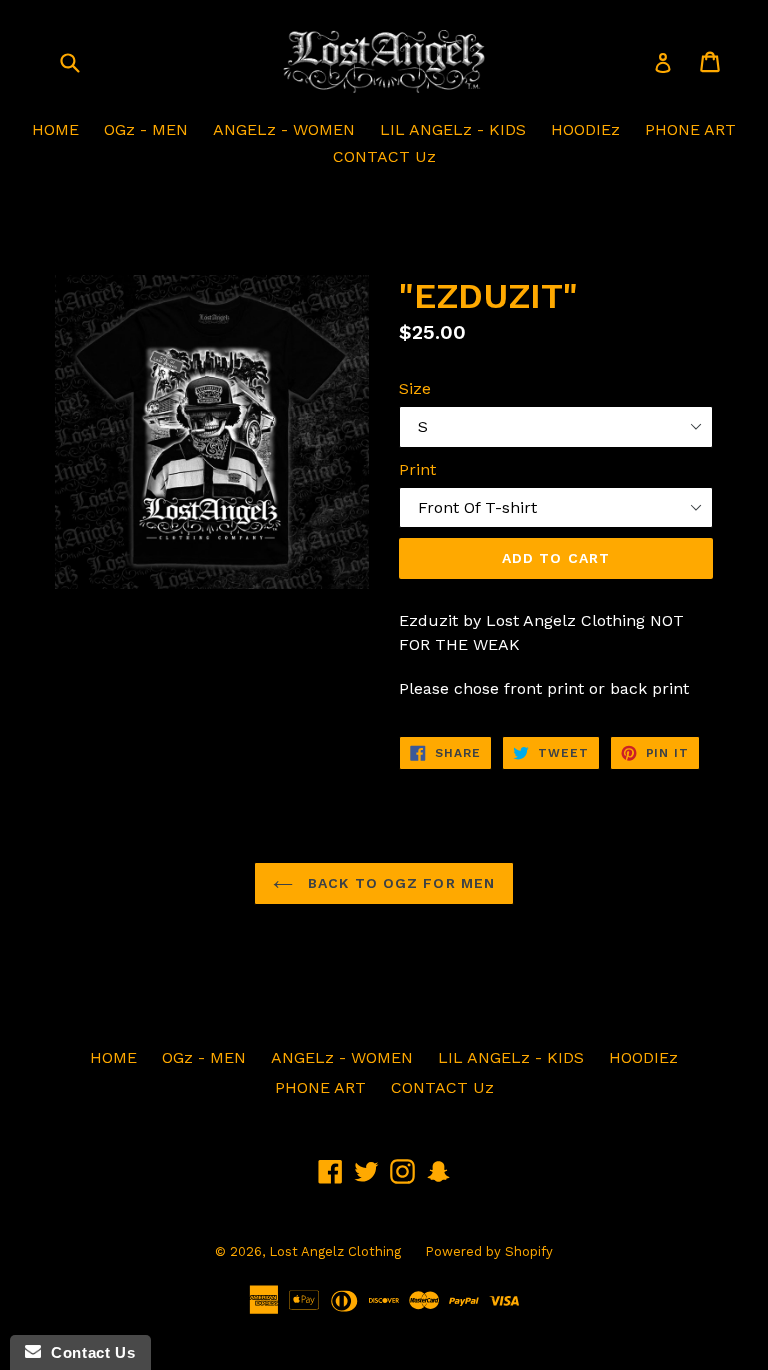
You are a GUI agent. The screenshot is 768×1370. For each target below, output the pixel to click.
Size (415, 388)
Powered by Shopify (489, 1251)
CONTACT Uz (384, 156)
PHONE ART (690, 129)
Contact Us (88, 1352)
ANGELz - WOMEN (284, 129)
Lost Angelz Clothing (337, 1251)
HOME (55, 129)
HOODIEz (585, 129)
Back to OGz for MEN (399, 883)
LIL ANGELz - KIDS (453, 129)
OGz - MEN (146, 129)
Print (417, 469)
